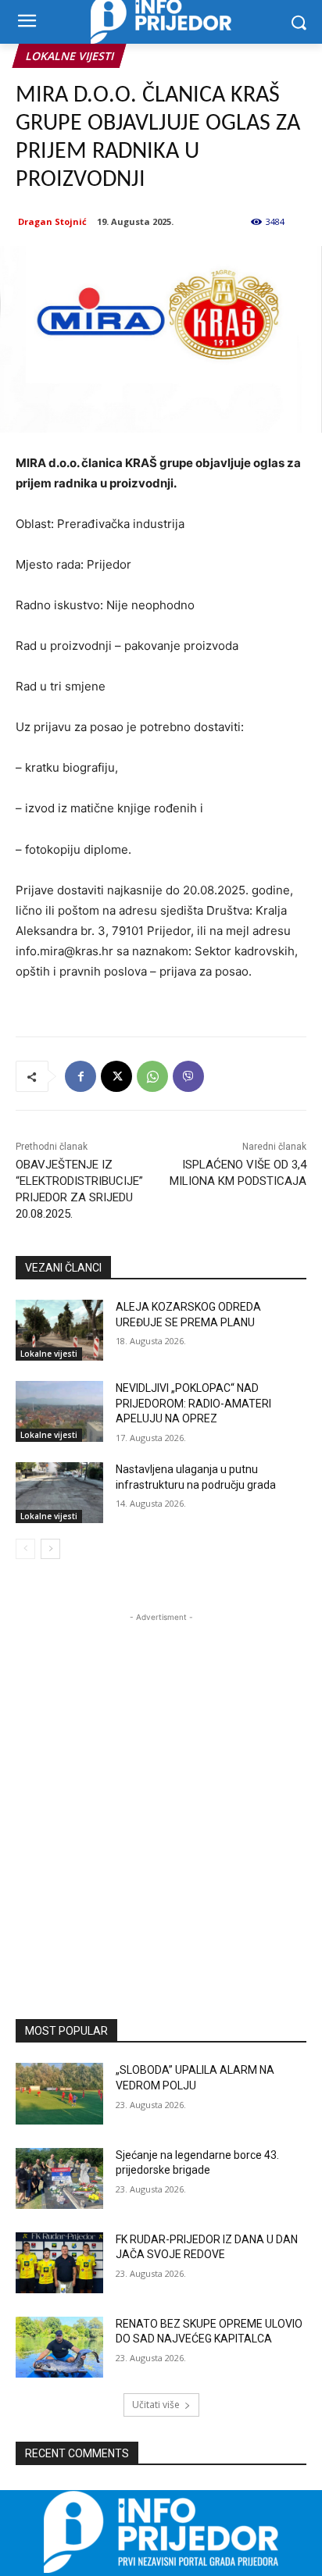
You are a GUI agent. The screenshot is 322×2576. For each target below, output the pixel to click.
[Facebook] (80, 1076)
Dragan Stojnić (52, 221)
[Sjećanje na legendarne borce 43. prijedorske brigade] (59, 2178)
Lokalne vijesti (69, 56)
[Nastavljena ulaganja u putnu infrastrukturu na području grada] (59, 1493)
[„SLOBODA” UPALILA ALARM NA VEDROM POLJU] (59, 2093)
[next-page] (50, 1549)
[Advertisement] (161, 1786)
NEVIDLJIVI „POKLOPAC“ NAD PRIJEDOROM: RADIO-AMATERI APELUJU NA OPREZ (193, 1403)
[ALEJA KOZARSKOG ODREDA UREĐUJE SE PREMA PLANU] (59, 1330)
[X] (116, 1076)
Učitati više (156, 2405)
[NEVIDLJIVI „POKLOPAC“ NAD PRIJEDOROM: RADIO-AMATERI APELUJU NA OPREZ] (59, 1411)
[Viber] (188, 1076)
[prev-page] (25, 1549)
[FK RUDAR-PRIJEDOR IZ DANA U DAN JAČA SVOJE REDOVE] (59, 2263)
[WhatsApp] (152, 1076)
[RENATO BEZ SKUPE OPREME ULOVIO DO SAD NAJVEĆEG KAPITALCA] (59, 2347)
